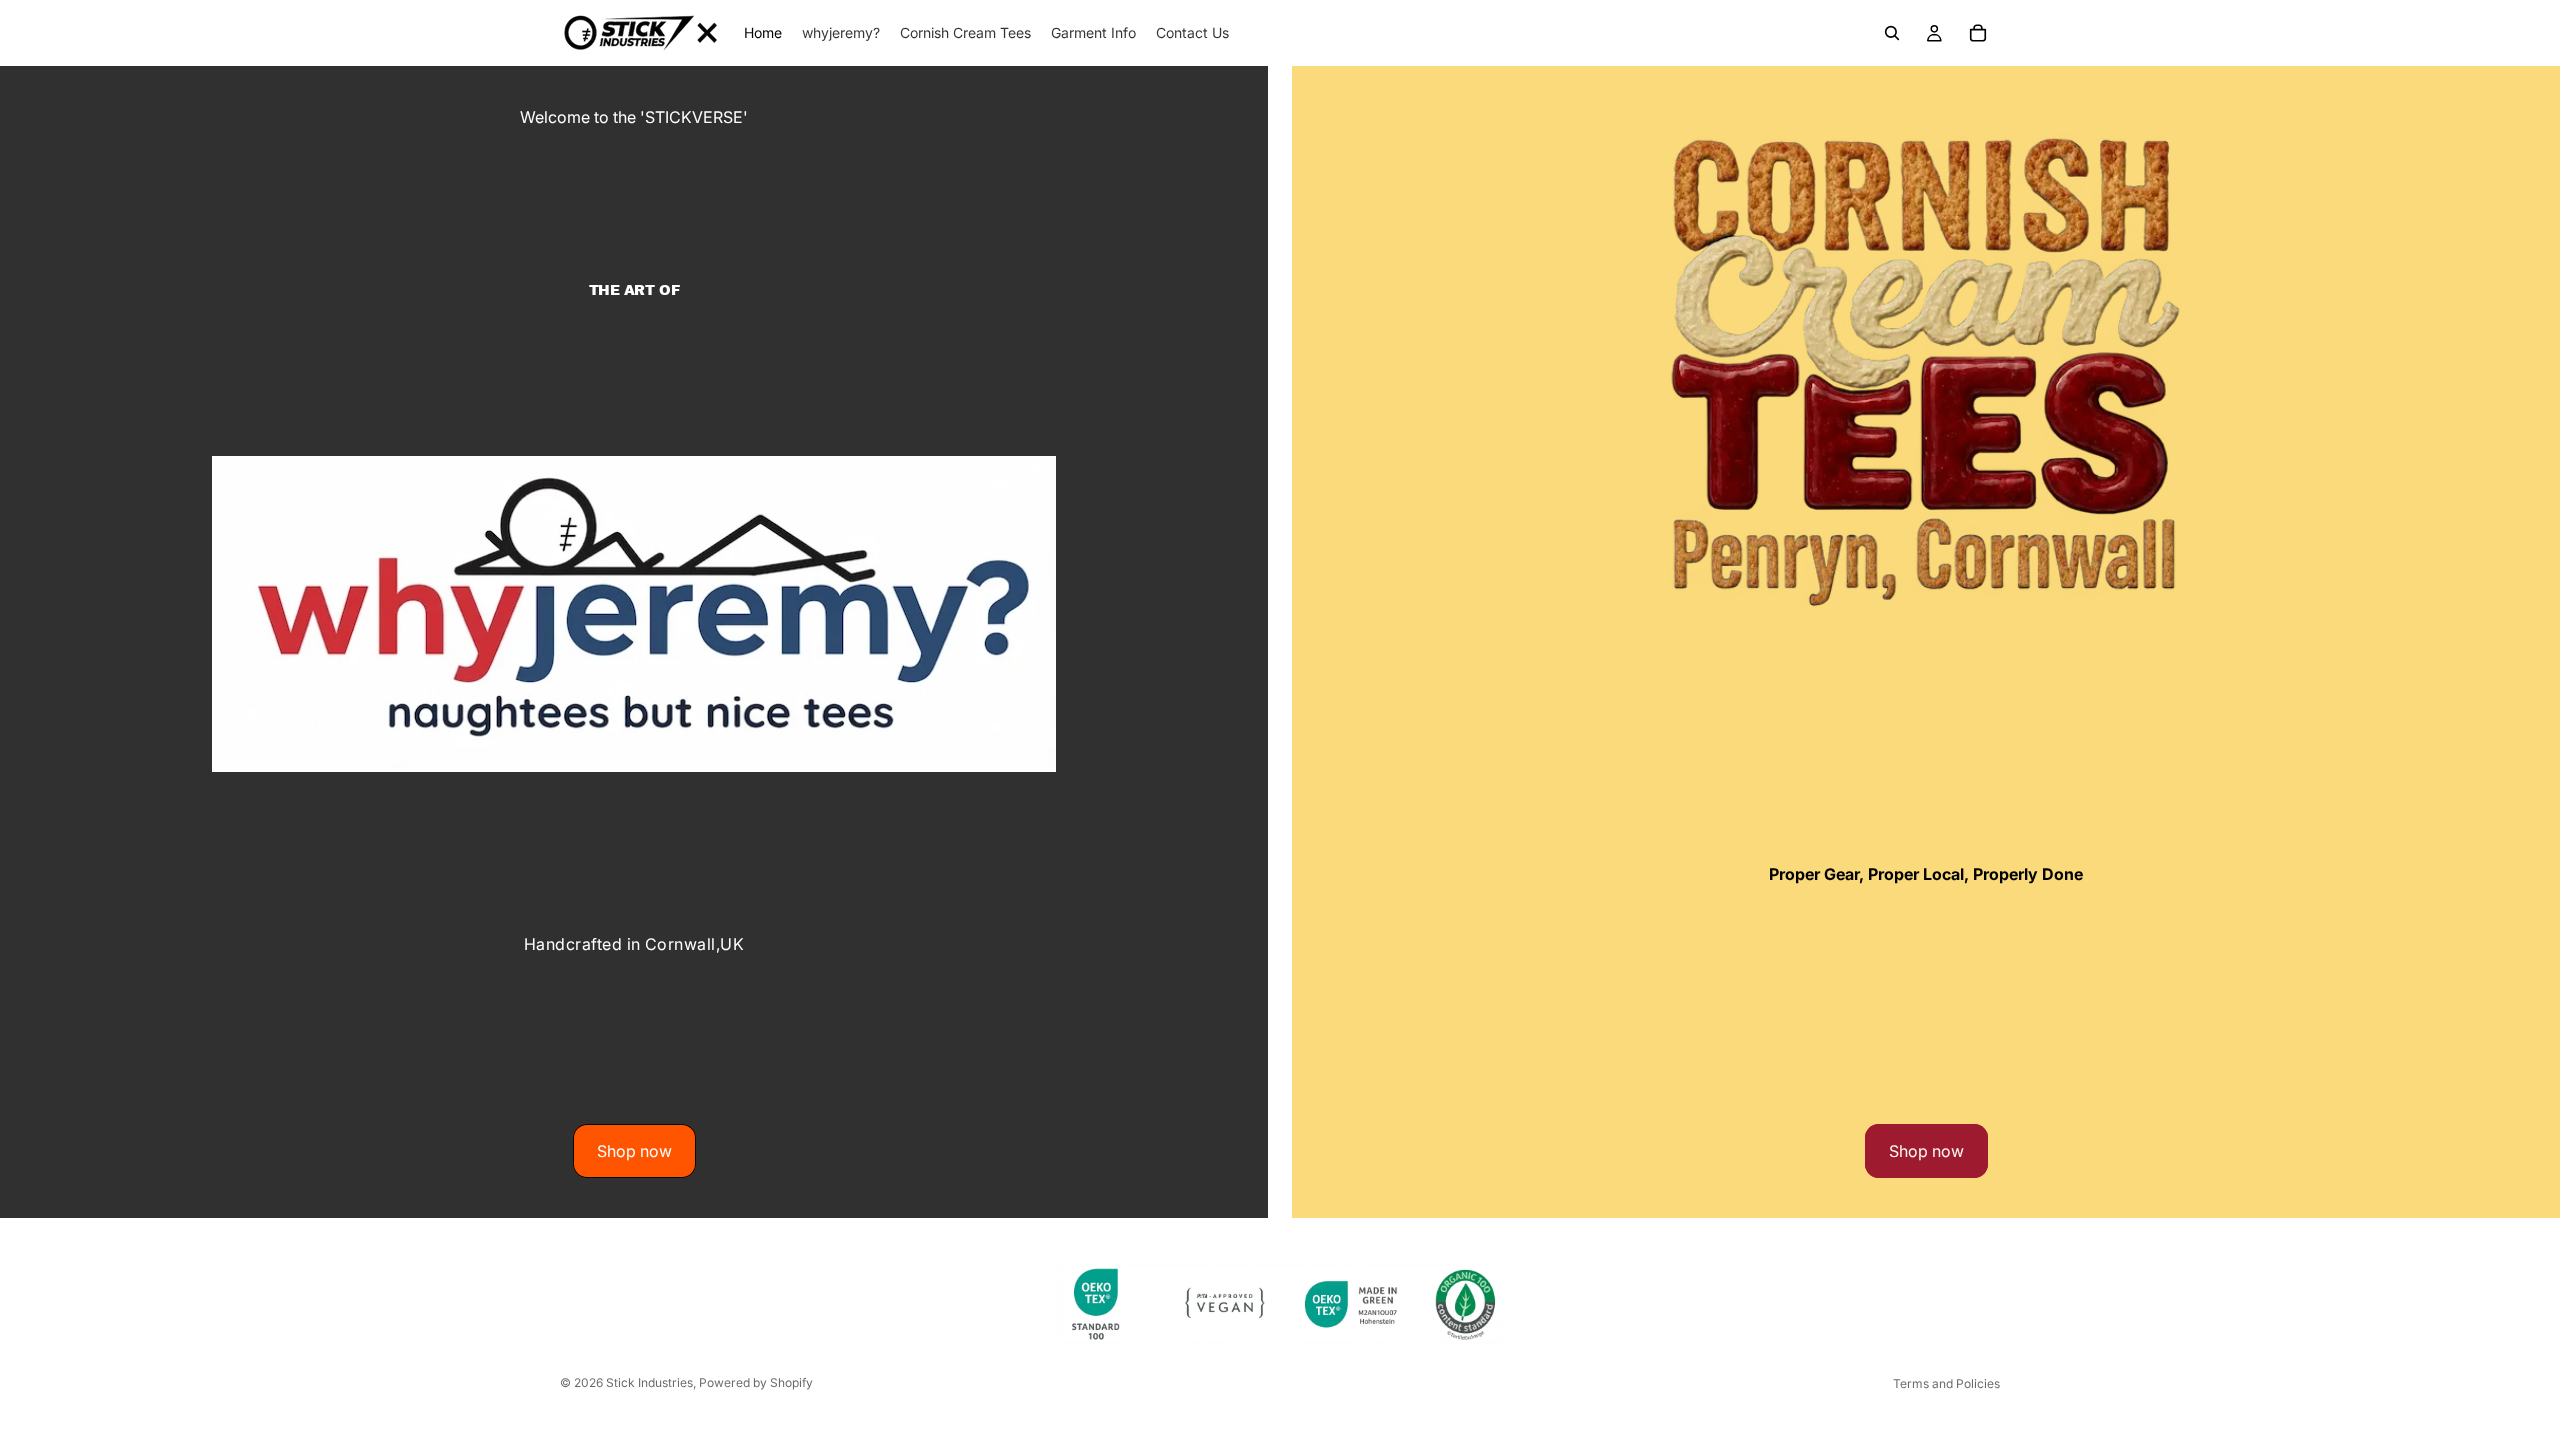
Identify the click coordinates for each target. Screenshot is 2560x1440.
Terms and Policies (1946, 1383)
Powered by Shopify (756, 1382)
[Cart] (1978, 33)
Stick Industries (649, 1382)
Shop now (634, 1151)
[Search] (1892, 33)
